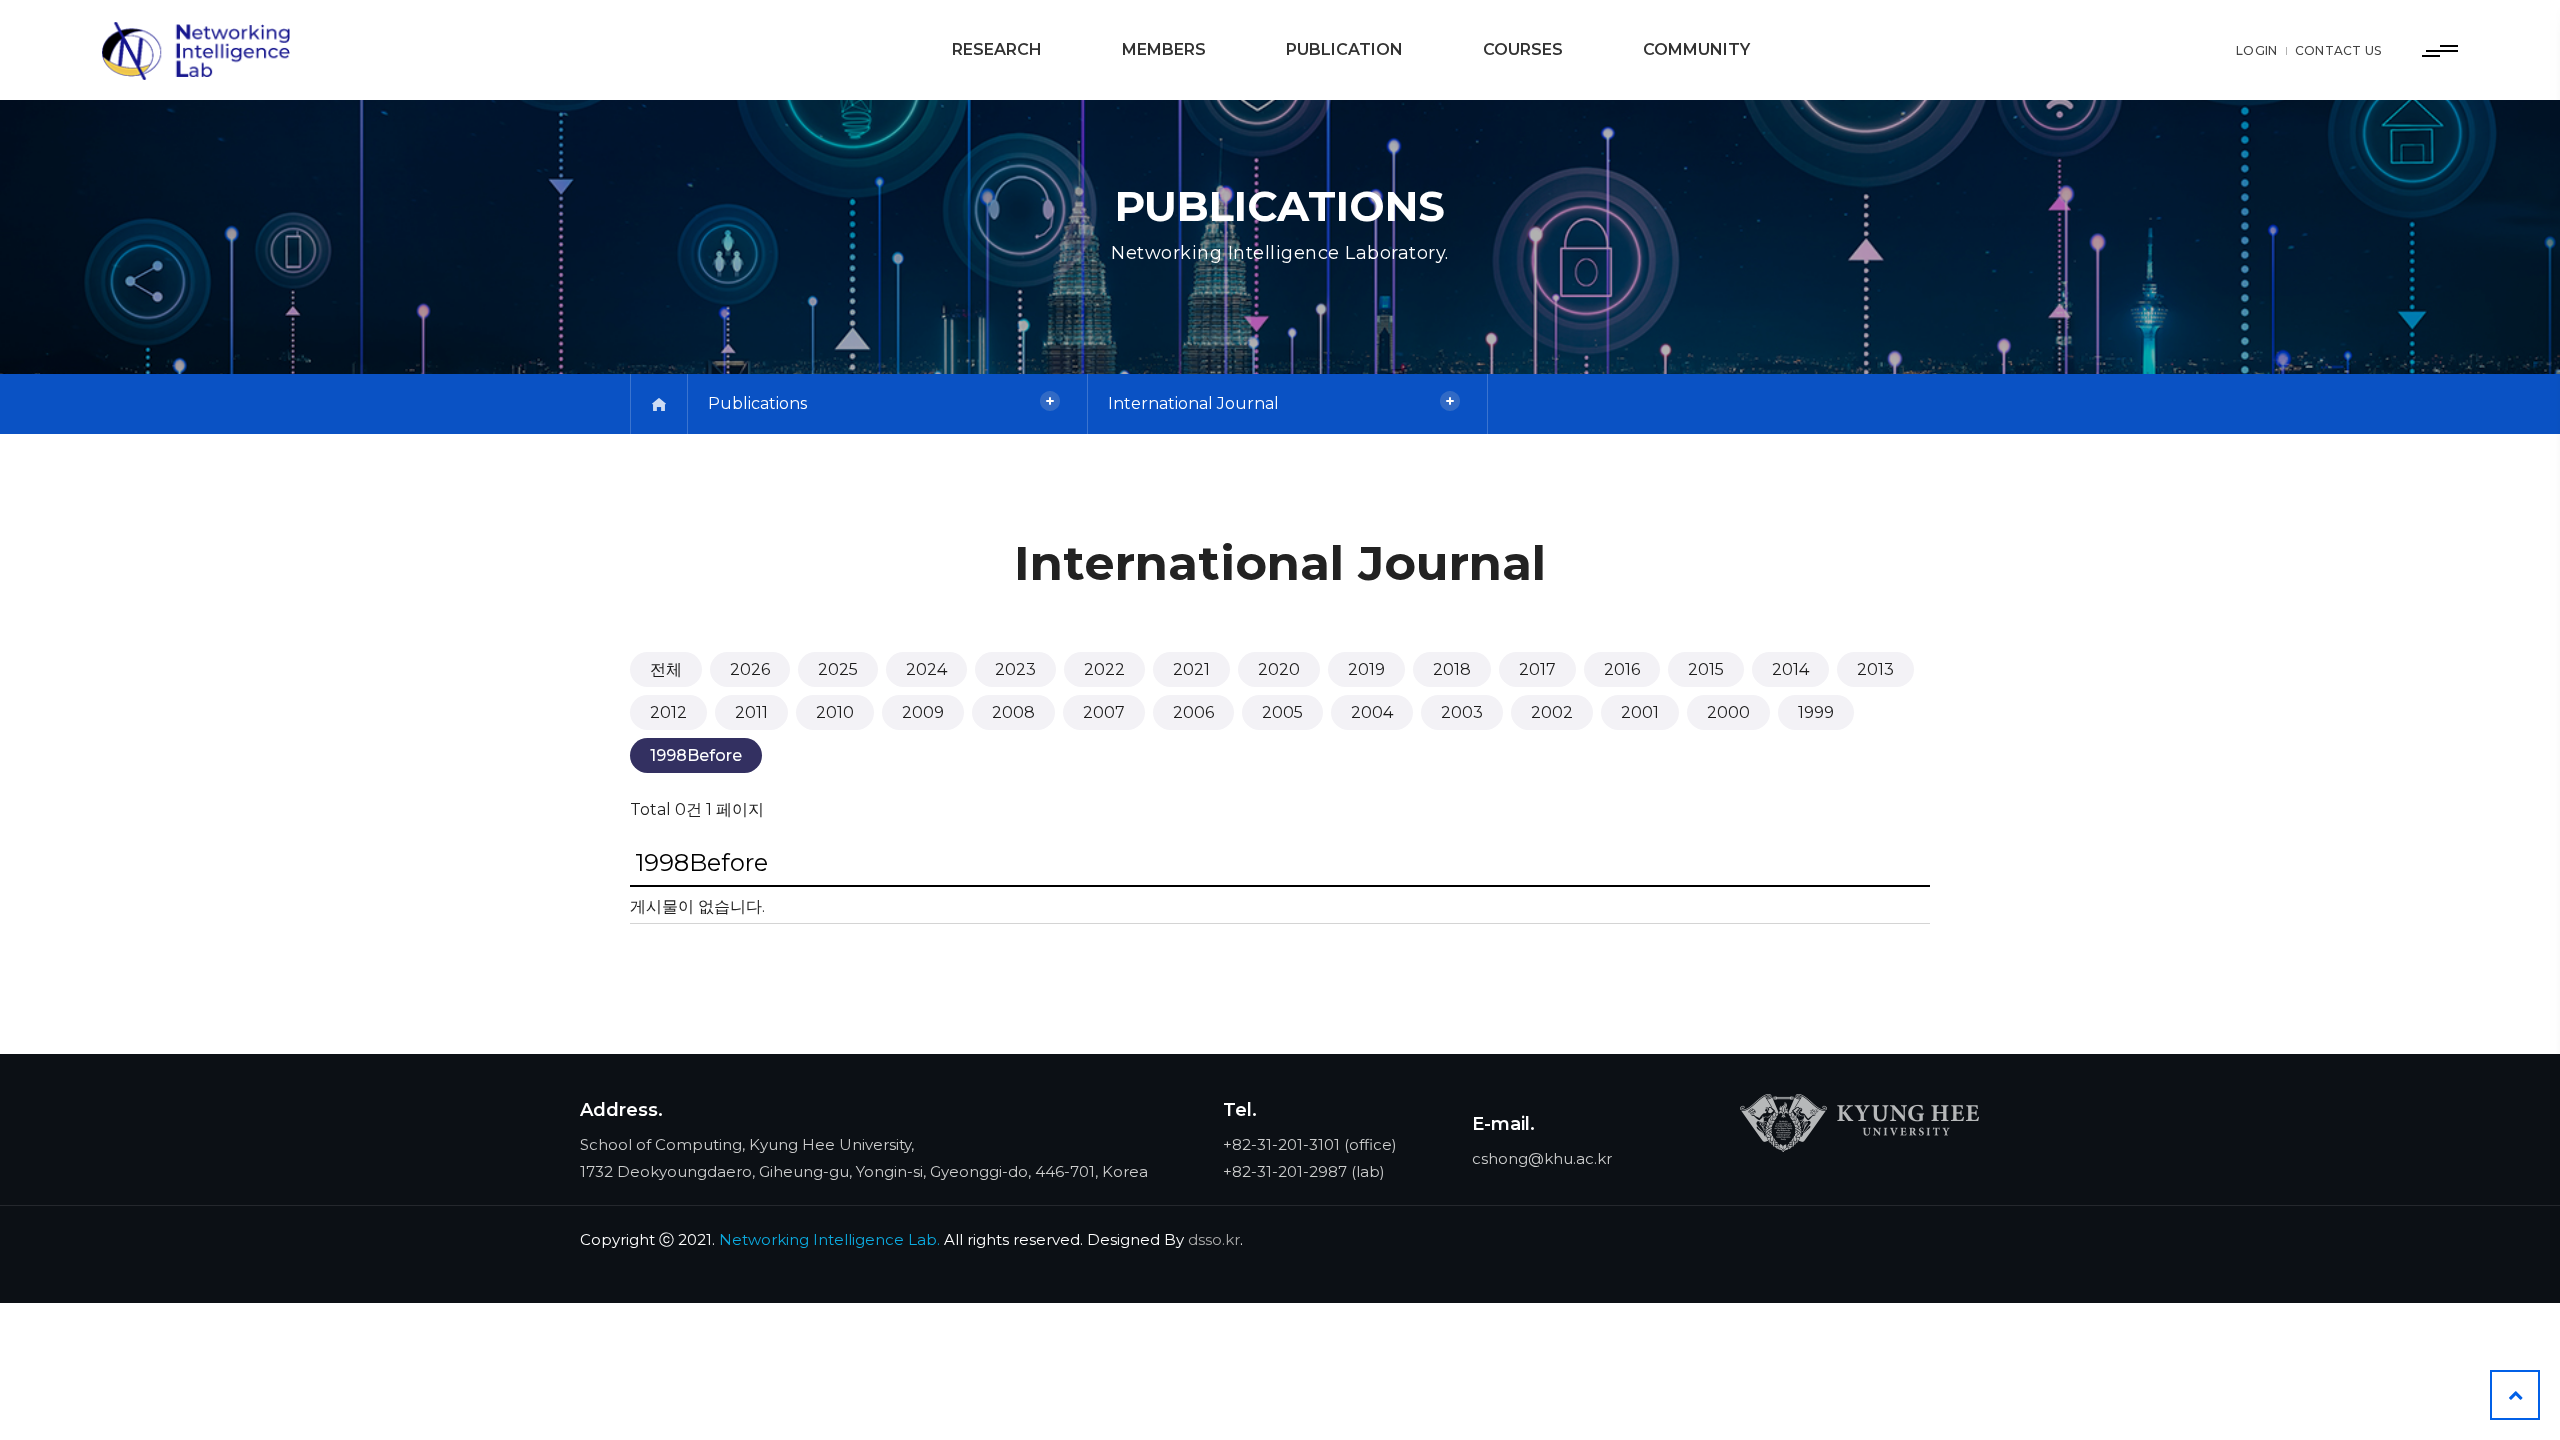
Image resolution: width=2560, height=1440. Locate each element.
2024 (926, 669)
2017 (1537, 669)
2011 (751, 712)
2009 (923, 712)
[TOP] (2515, 1395)
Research (997, 49)
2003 (1462, 712)
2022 (1104, 669)
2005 (1282, 712)
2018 (1452, 669)
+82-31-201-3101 (1281, 1144)
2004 (1372, 712)
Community (1696, 49)
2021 (1191, 669)
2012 (668, 712)
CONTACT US (2338, 50)
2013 (1875, 669)
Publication (1344, 49)
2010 (835, 712)
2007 (1104, 712)
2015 (1706, 669)
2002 (1552, 712)
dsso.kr (1214, 1239)
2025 (838, 669)
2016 (1622, 669)
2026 (750, 669)
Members (1164, 49)
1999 (1816, 712)
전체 (666, 669)
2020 (1279, 669)
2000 (1728, 712)
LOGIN (2257, 50)
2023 (1015, 669)
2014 (1790, 669)
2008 (1013, 712)
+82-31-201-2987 (1285, 1171)
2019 (1366, 669)
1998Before (696, 755)
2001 (1640, 712)
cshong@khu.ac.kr (1542, 1158)
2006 (1193, 712)
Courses (1523, 49)
